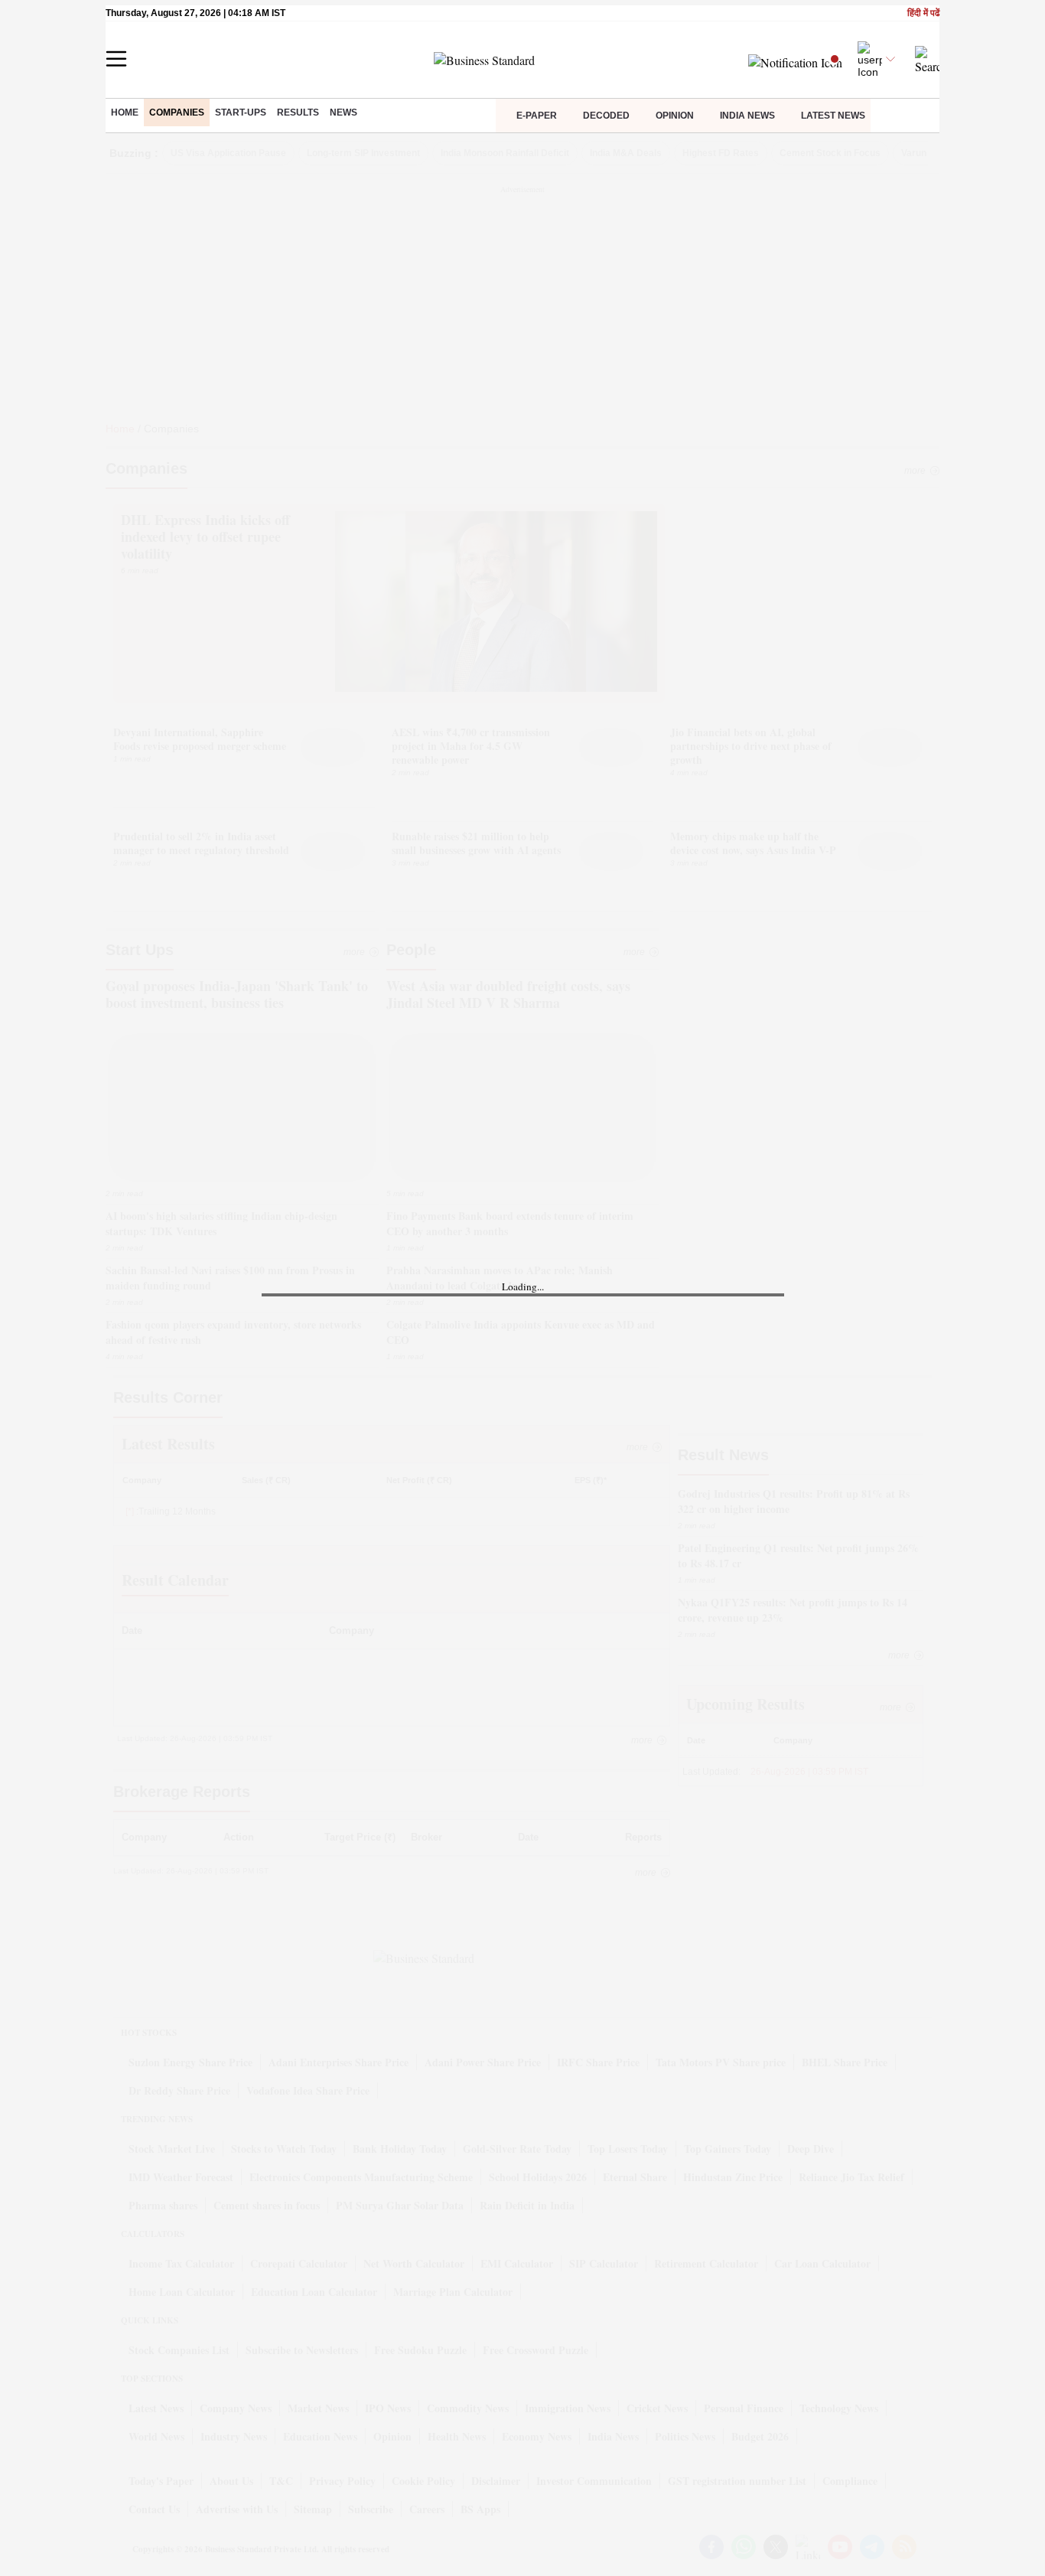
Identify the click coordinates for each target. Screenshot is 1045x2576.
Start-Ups (241, 112)
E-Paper (537, 116)
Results (298, 112)
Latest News (833, 116)
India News (747, 116)
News (343, 112)
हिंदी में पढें (923, 13)
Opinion (675, 116)
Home (125, 112)
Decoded (606, 116)
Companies (177, 112)
